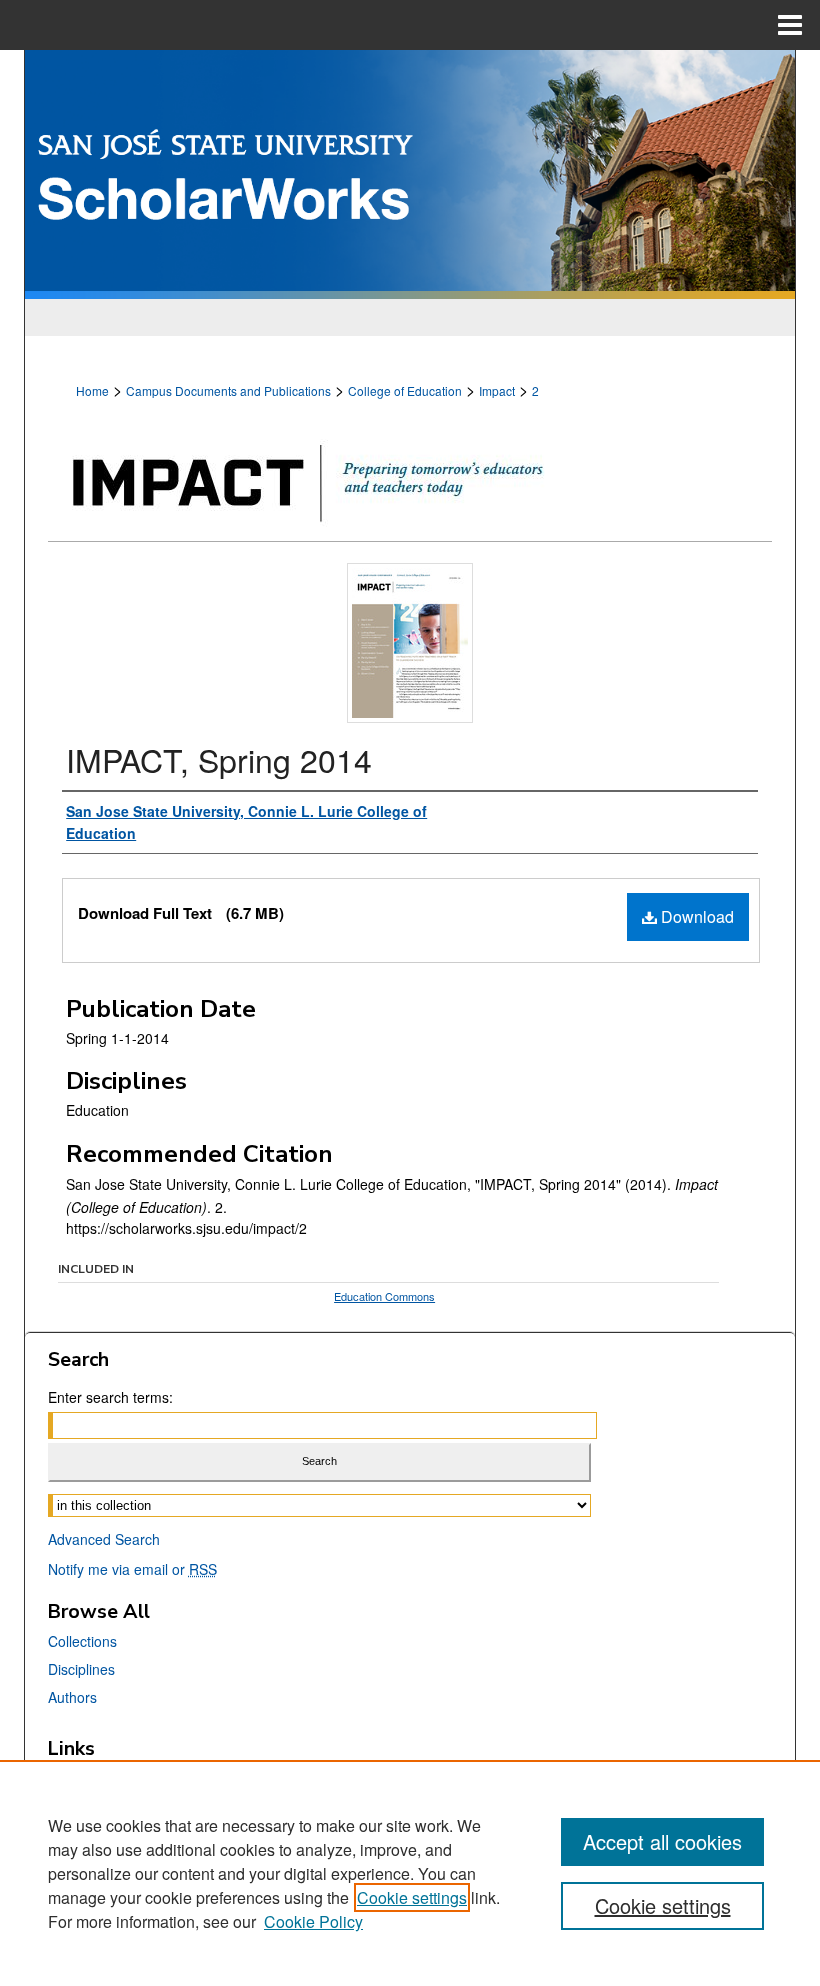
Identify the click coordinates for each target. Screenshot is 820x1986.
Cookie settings (412, 1897)
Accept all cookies (662, 1841)
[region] (410, 1873)
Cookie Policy (313, 1921)
